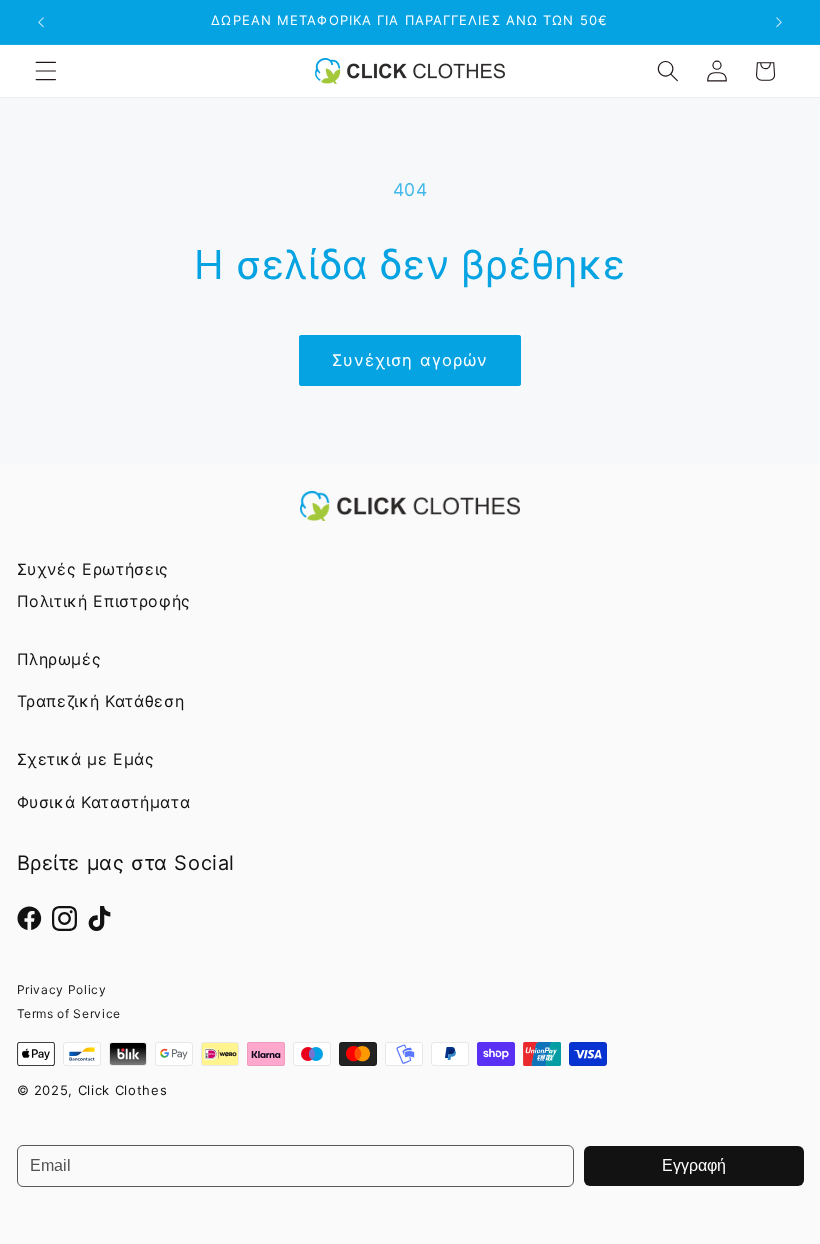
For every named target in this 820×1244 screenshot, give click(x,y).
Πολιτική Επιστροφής (104, 601)
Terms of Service (69, 1013)
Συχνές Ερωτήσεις (93, 569)
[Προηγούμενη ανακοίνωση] (41, 22)
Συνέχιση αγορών (410, 360)
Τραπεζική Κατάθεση (101, 701)
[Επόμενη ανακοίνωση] (779, 22)
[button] (46, 71)
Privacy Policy (62, 989)
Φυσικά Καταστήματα (104, 802)
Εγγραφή (694, 1165)
